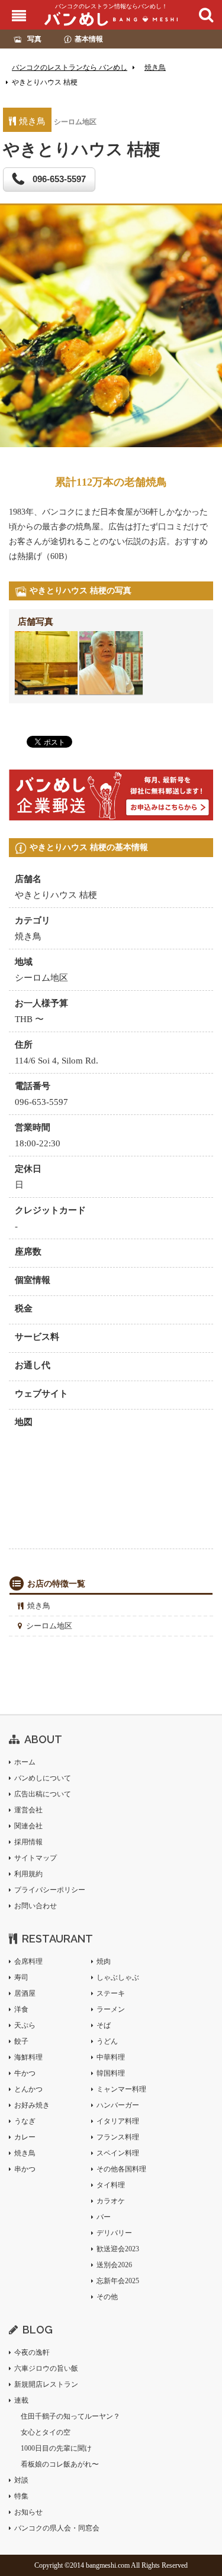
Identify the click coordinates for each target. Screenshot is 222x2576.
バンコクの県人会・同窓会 (57, 2528)
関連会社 (28, 1826)
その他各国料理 (121, 2169)
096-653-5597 (58, 179)
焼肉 (104, 1961)
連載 (21, 2400)
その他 (107, 2297)
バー (104, 2217)
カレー (25, 2137)
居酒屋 (25, 1993)
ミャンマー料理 (121, 2089)
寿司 (21, 1977)
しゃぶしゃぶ (118, 1977)
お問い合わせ (36, 1906)
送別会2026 (114, 2265)
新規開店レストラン (46, 2384)
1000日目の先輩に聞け (56, 2448)
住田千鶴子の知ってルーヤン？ (70, 2416)
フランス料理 (118, 2137)
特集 (21, 2496)
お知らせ (28, 2512)
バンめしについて (43, 1778)
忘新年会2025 (118, 2281)
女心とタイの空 (46, 2432)
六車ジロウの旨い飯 (46, 2368)
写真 (34, 39)
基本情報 (89, 39)
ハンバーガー (118, 2105)
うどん (107, 2041)
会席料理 (28, 1961)
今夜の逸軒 (32, 2352)
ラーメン (111, 2009)
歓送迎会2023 (118, 2249)
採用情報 (28, 1842)
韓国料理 (111, 2073)
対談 (21, 2480)
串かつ (25, 2169)
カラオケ (111, 2201)
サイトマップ (36, 1858)
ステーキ (111, 1993)
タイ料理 (111, 2185)
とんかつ (28, 2089)
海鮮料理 (28, 2057)
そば (104, 2025)
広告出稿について (43, 1794)
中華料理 (111, 2057)
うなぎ (25, 2121)
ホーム (25, 1762)
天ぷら (25, 2025)
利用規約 (28, 1874)
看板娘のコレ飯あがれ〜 (60, 2464)
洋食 (21, 2009)
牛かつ (25, 2073)
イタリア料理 (118, 2121)
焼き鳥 (39, 1606)
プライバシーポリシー (50, 1890)
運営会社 (28, 1810)
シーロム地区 (49, 1626)
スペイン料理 (118, 2153)
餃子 (21, 2041)
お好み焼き (32, 2105)
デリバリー (114, 2233)
